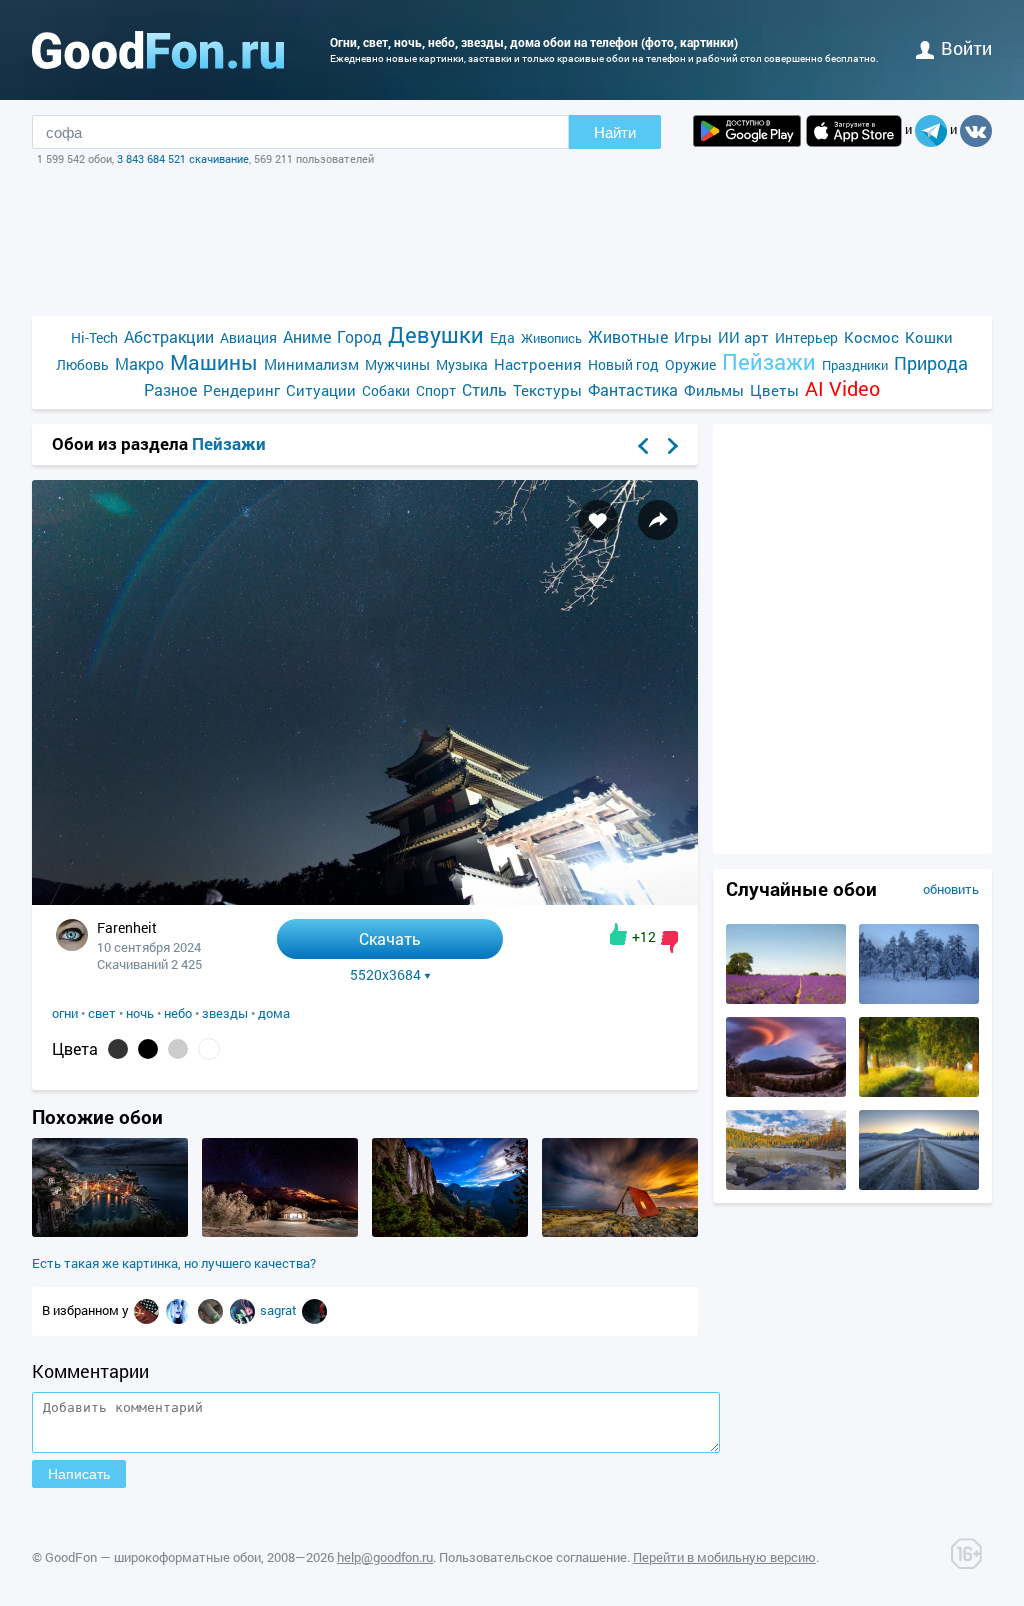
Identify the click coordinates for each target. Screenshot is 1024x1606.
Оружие (690, 364)
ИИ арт (743, 337)
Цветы (774, 390)
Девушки (436, 334)
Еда (502, 337)
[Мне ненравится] (669, 942)
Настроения (538, 364)
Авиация (248, 337)
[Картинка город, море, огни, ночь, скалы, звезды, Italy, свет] (110, 1232)
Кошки (929, 337)
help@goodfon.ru (385, 1557)
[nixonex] (314, 1310)
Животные (628, 336)
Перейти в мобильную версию (724, 1557)
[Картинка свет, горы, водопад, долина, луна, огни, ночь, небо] (450, 1232)
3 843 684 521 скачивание (183, 158)
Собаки (386, 390)
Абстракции (169, 336)
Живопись (551, 338)
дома (274, 1013)
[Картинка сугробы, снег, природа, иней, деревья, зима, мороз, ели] (919, 999)
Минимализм (311, 364)
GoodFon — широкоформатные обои (153, 1557)
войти (966, 48)
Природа (931, 363)
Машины (214, 362)
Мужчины (397, 364)
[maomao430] (244, 1310)
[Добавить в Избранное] (598, 520)
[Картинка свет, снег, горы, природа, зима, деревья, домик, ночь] (280, 1232)
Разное (170, 389)
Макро (139, 363)
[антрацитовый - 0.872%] (118, 1049)
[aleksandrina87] (180, 1310)
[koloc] (212, 1310)
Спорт (436, 390)
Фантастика (633, 389)
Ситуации (321, 390)
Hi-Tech (94, 337)
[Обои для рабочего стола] (158, 50)
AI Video (842, 388)
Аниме (307, 336)
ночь (140, 1013)
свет (102, 1013)
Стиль (484, 389)
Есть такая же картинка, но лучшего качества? (174, 1263)
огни (65, 1013)
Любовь (82, 364)
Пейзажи (769, 361)
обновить (951, 889)
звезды (225, 1013)
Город (359, 336)
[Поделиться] (658, 520)
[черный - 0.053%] (148, 1049)
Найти (615, 132)
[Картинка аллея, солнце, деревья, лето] (919, 1092)
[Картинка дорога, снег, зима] (919, 1185)
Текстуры (547, 390)
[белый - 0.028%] (209, 1049)
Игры (693, 337)
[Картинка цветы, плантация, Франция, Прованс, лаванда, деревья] (786, 999)
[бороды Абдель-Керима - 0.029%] (178, 1049)
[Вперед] (673, 446)
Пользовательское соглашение (533, 1557)
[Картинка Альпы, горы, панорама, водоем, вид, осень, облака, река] (786, 1092)
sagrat (280, 1310)
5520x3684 (385, 975)
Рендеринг (241, 390)
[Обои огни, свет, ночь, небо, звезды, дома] (365, 899)
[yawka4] (148, 1310)
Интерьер (806, 337)
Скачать (390, 938)
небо (178, 1013)
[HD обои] (747, 131)
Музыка (462, 364)
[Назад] (643, 446)
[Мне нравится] (618, 934)
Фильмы (714, 390)
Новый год (623, 364)
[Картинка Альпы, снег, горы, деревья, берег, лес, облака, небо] (786, 1185)
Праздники (855, 365)
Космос (871, 337)
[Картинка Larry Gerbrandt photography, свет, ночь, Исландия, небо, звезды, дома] (620, 1232)
